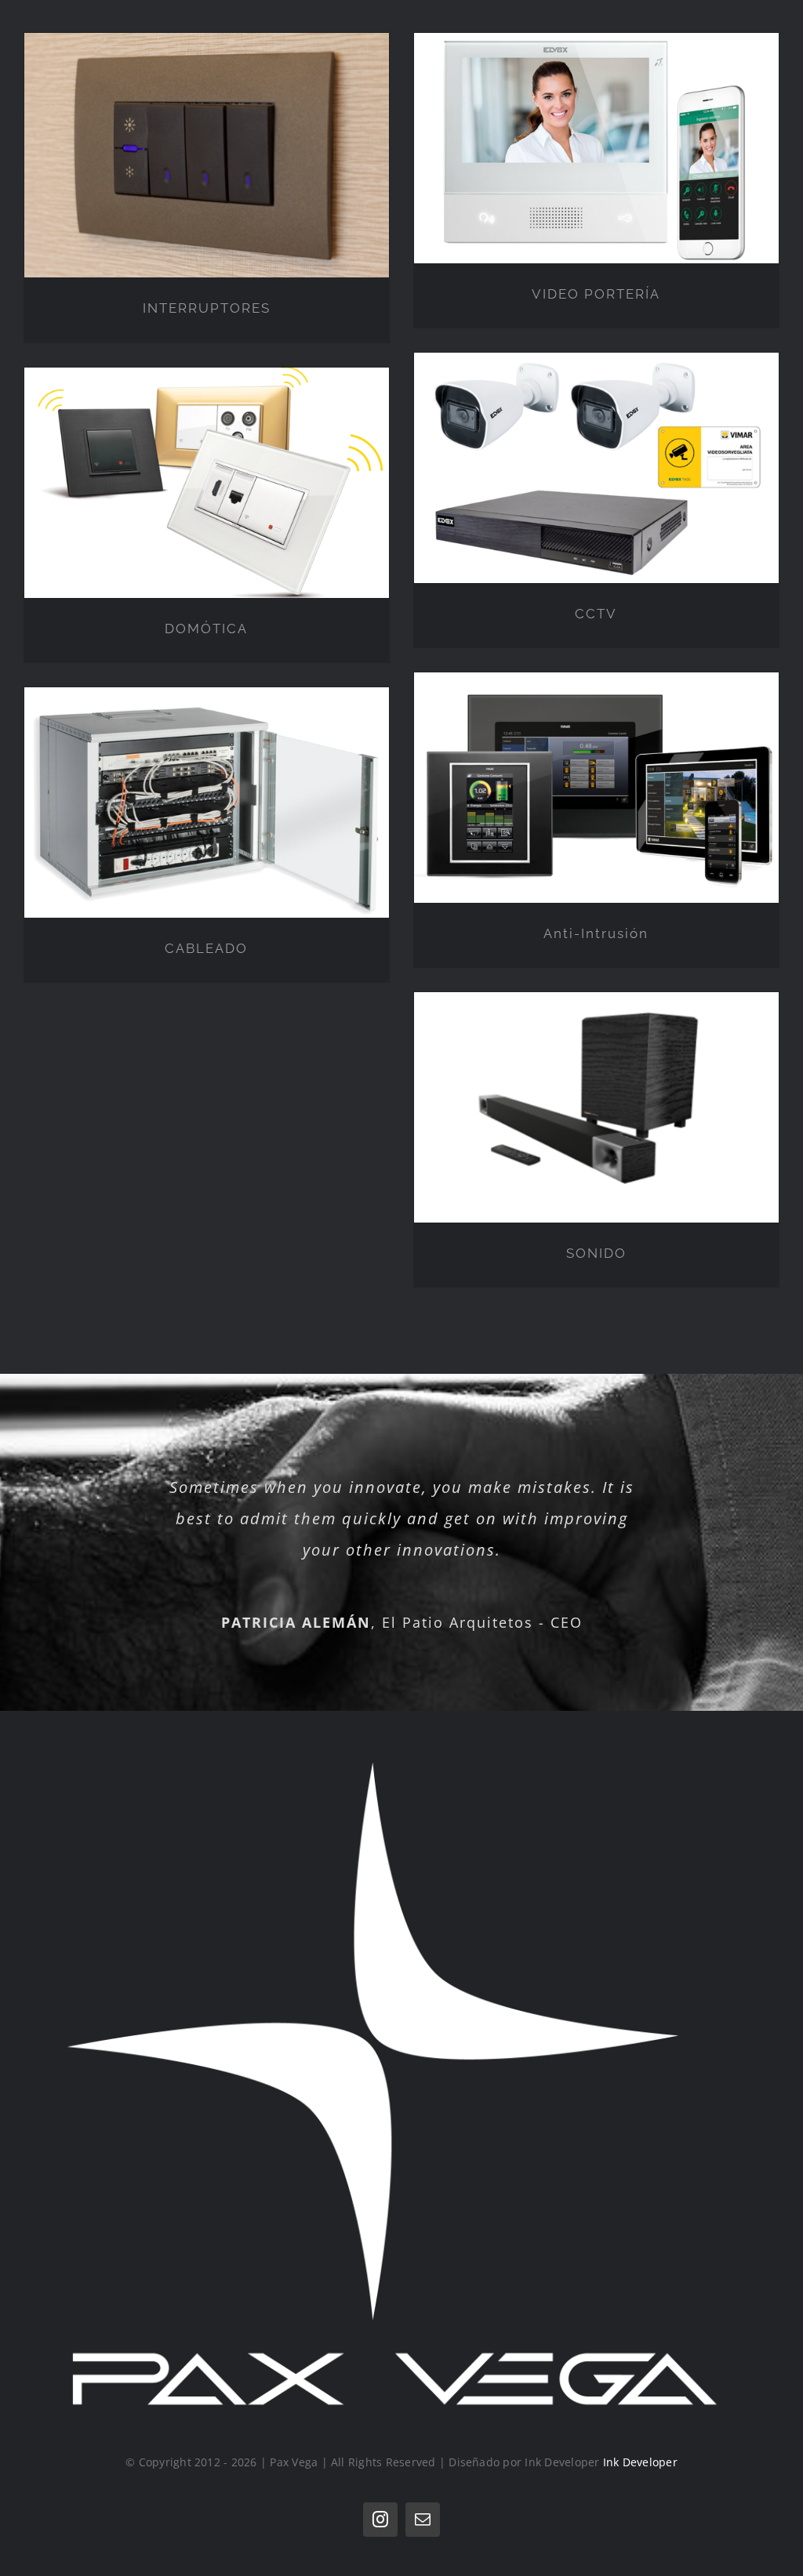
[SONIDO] (596, 1107)
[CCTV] (596, 468)
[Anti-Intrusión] (596, 788)
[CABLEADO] (207, 803)
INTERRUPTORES (207, 308)
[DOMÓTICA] (207, 483)
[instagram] (380, 2520)
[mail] (423, 2520)
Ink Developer (640, 2462)
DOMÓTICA (206, 629)
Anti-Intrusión (596, 933)
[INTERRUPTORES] (207, 155)
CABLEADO (206, 948)
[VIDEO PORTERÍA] (596, 148)
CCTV (596, 614)
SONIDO (596, 1253)
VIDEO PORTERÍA (596, 294)
